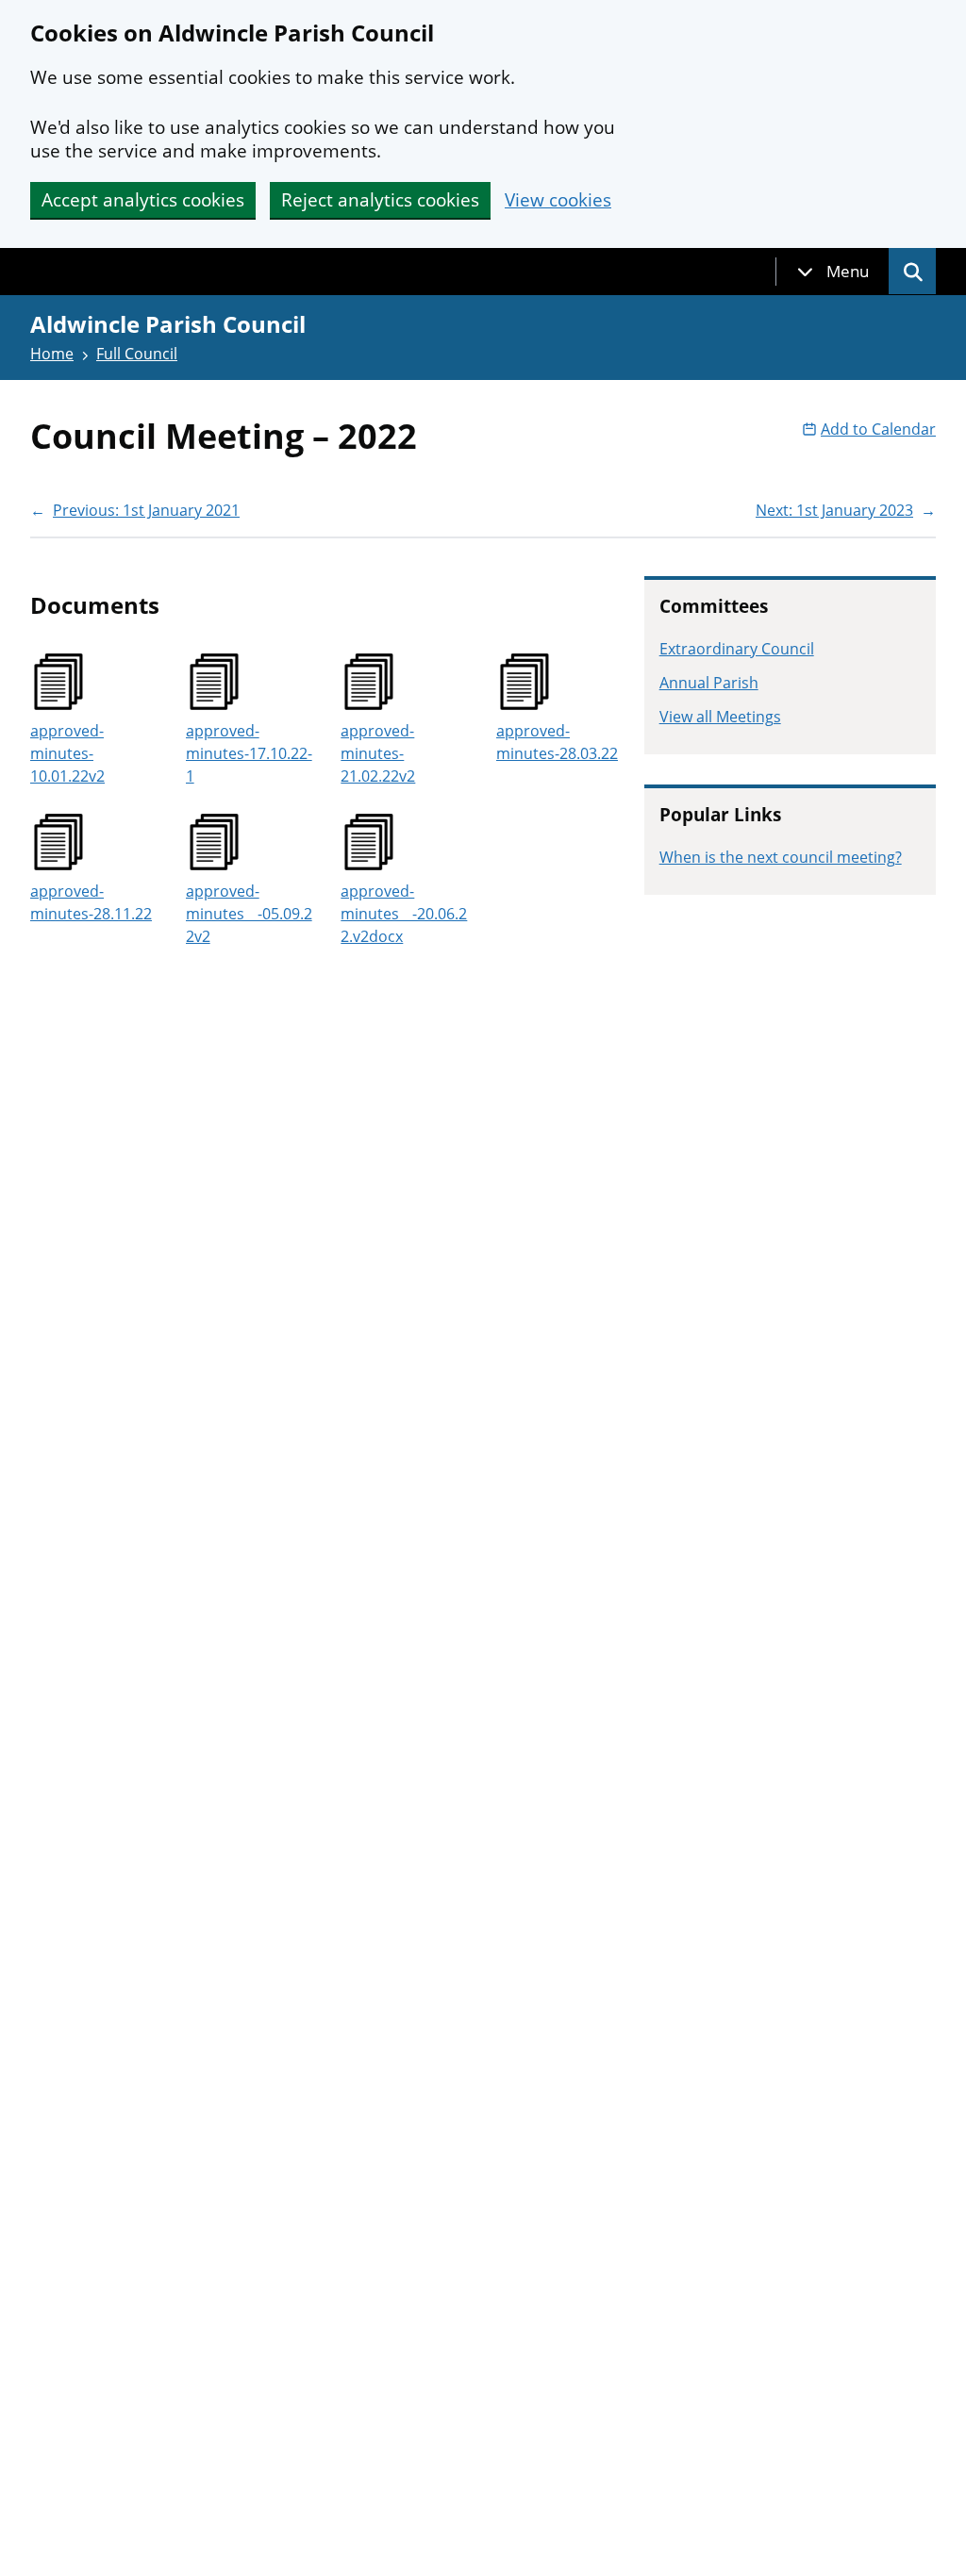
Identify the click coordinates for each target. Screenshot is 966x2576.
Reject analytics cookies (380, 200)
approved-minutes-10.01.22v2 (67, 753)
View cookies (558, 200)
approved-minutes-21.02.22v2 (378, 753)
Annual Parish (709, 683)
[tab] (833, 272)
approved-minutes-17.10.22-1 (249, 753)
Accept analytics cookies (143, 200)
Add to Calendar (878, 429)
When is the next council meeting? (781, 857)
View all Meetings (720, 717)
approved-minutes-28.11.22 (91, 902)
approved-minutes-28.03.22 (557, 742)
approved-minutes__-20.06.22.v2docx (404, 914)
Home (52, 354)
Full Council (137, 354)
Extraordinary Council (737, 649)
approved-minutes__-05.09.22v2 (249, 914)
